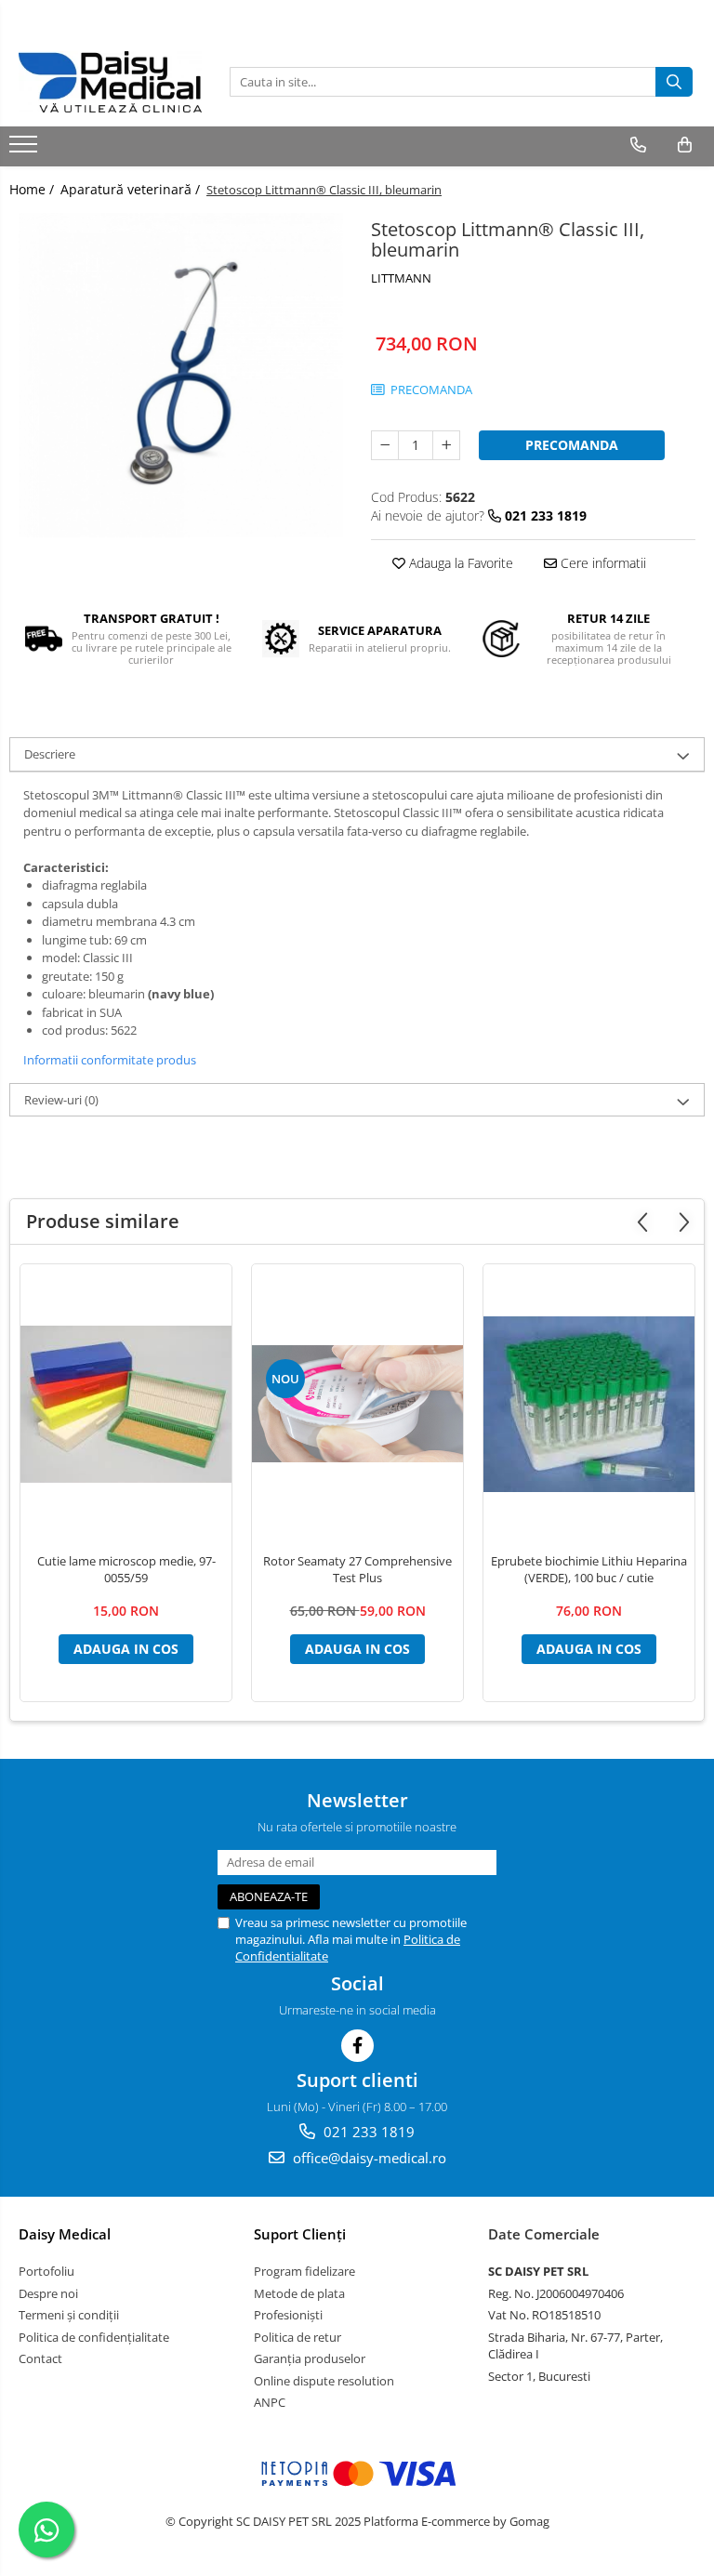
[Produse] (26, 150)
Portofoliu (46, 2271)
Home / (33, 189)
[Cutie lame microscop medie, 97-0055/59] (126, 1404)
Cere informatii (602, 563)
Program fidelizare (304, 2271)
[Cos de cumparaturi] (685, 145)
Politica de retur (297, 2337)
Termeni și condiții (69, 2315)
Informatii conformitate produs (110, 1060)
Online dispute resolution (324, 2381)
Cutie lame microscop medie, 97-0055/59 (126, 1569)
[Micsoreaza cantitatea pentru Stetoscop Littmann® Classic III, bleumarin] (385, 445)
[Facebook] (357, 2046)
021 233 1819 (367, 2132)
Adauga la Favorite (459, 563)
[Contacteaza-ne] (638, 145)
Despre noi (48, 2293)
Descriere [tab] (50, 754)
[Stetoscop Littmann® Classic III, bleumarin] (181, 375)
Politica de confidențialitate (94, 2337)
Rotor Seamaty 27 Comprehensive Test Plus (357, 1569)
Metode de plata (299, 2293)
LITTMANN (401, 278)
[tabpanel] (181, 375)
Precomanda (572, 445)
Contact (40, 2358)
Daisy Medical (65, 2234)
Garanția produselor (310, 2358)
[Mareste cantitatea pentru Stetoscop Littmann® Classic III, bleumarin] (446, 445)
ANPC (270, 2402)
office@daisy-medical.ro (368, 2158)
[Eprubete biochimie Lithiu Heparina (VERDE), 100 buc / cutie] (589, 1404)
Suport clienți (300, 2234)
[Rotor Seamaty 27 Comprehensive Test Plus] (357, 1404)
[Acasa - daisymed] (110, 82)
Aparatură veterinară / (132, 189)
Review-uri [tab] (61, 1100)
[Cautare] (674, 82)
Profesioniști (288, 2315)
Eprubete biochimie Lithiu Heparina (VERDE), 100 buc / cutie (589, 1569)
